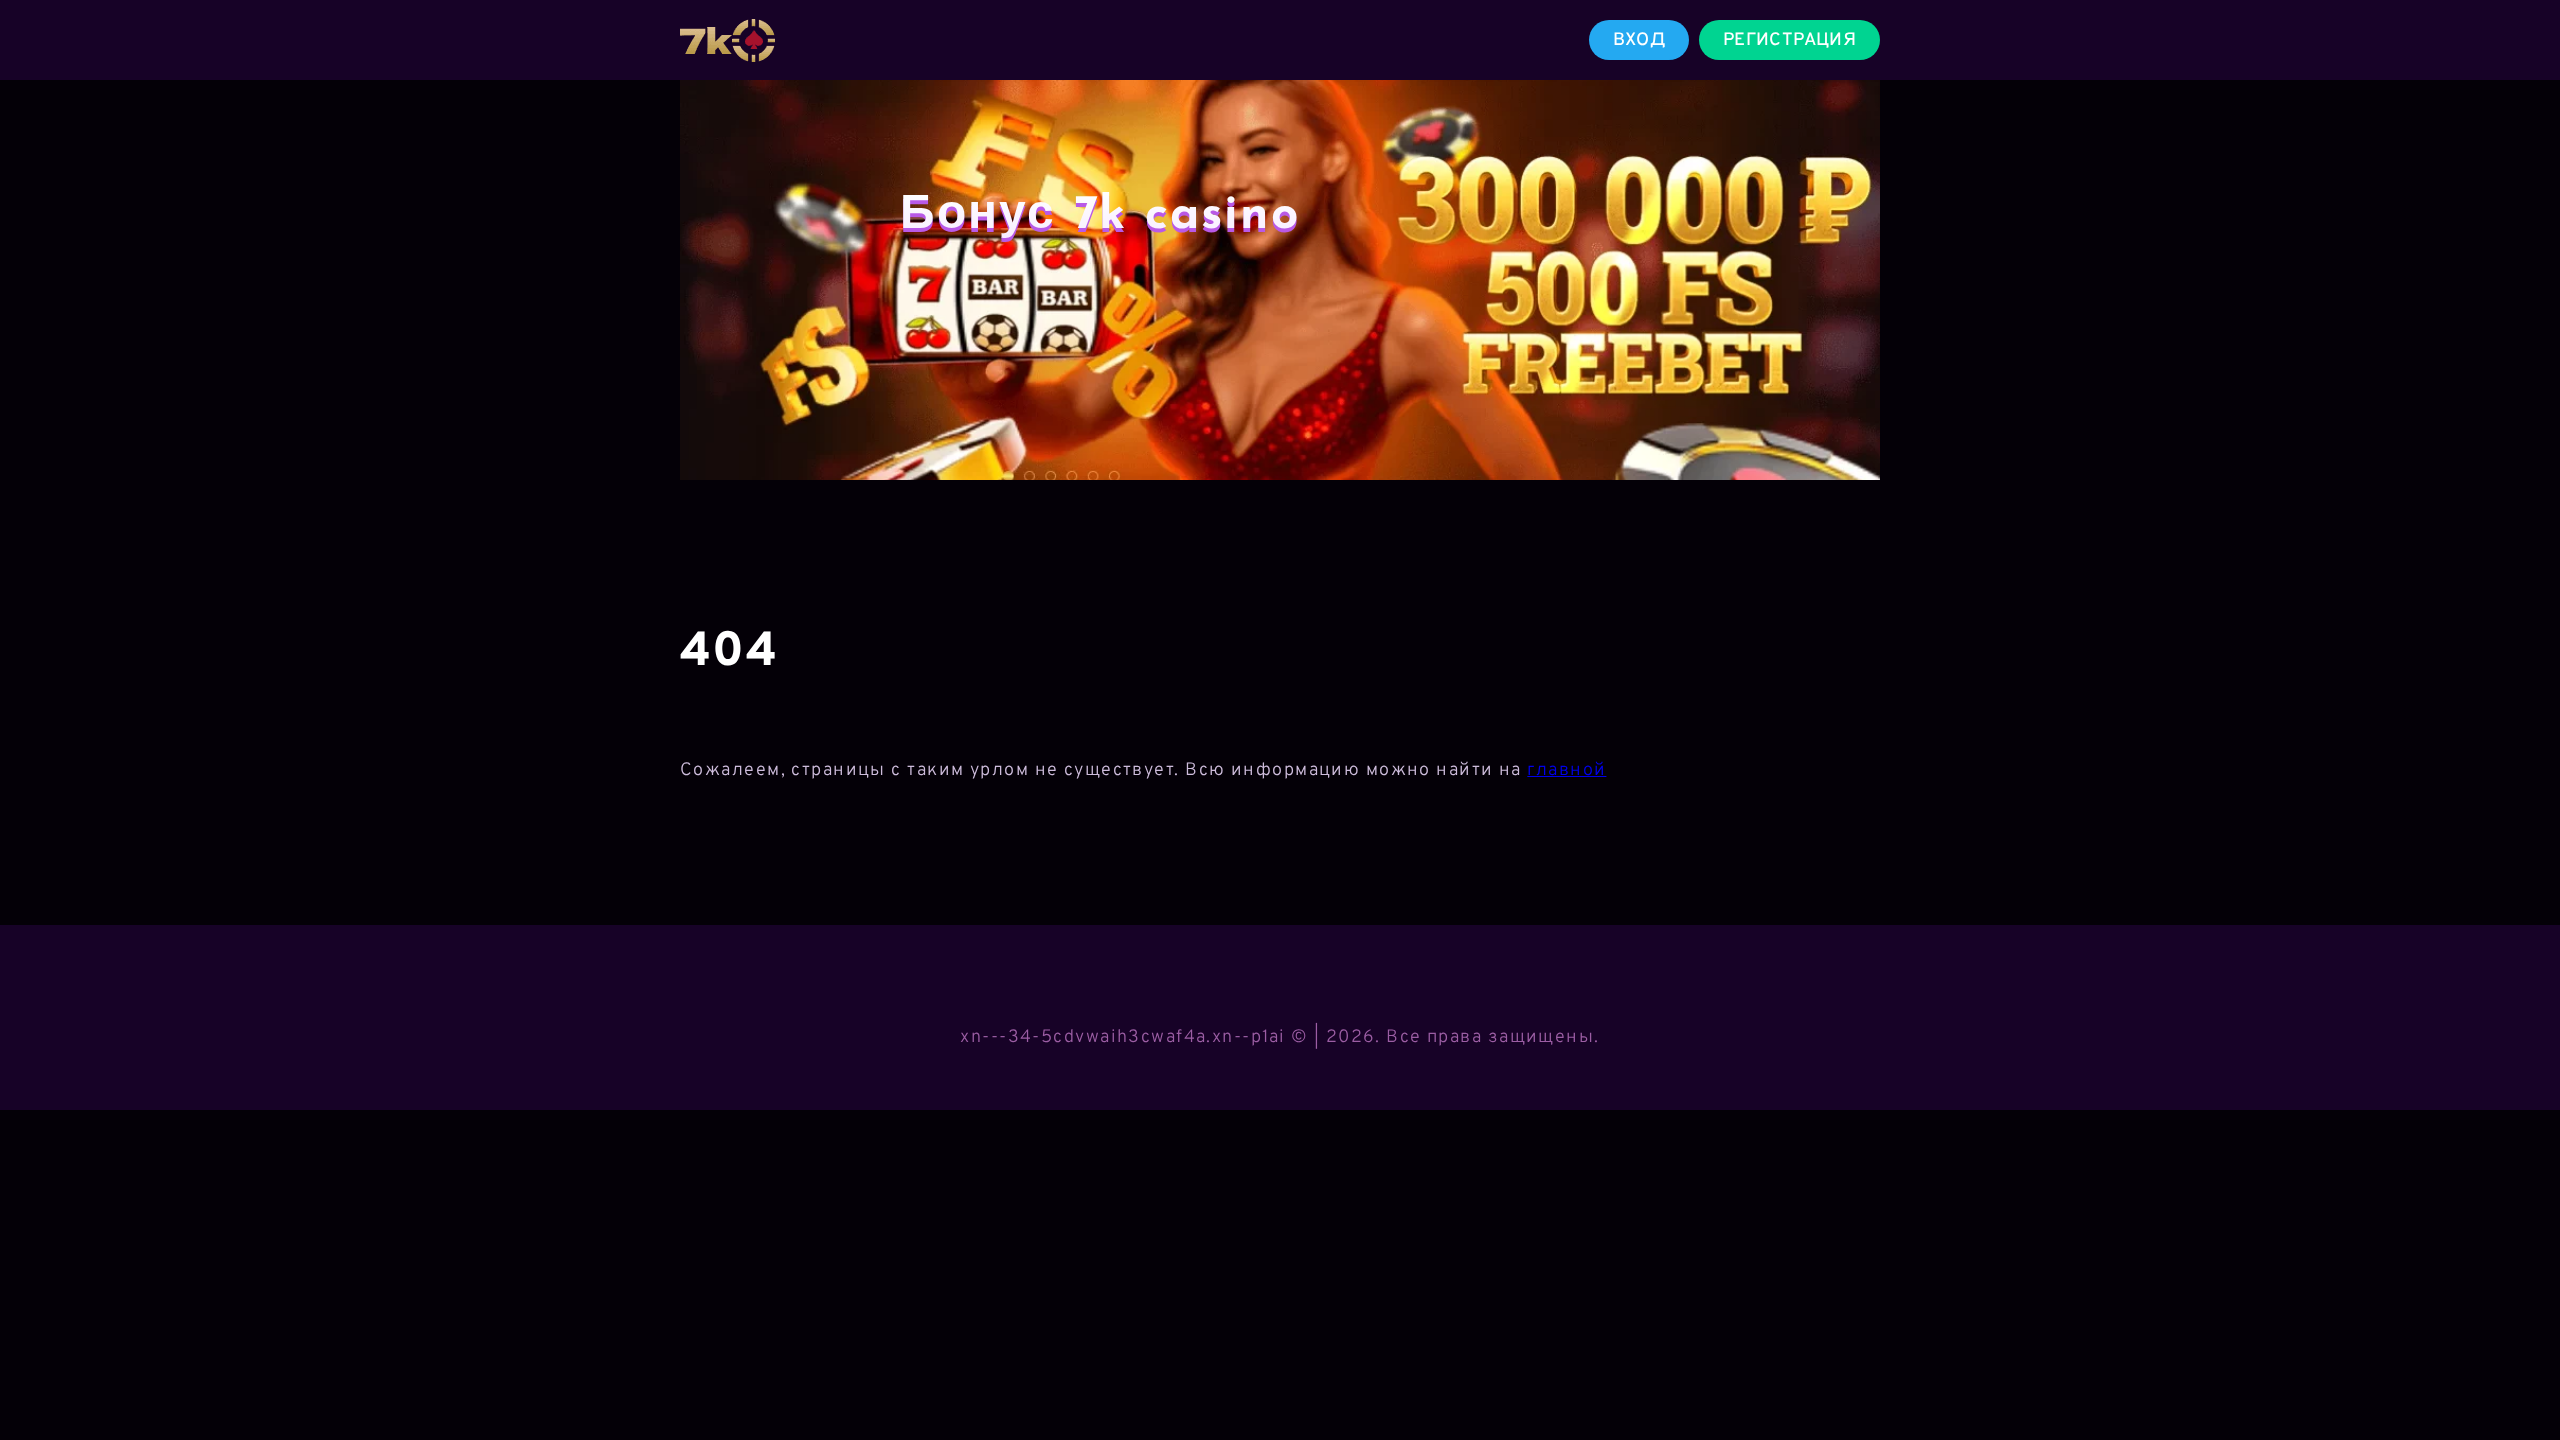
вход (1639, 40)
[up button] (2515, 1373)
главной (1566, 770)
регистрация (1789, 40)
